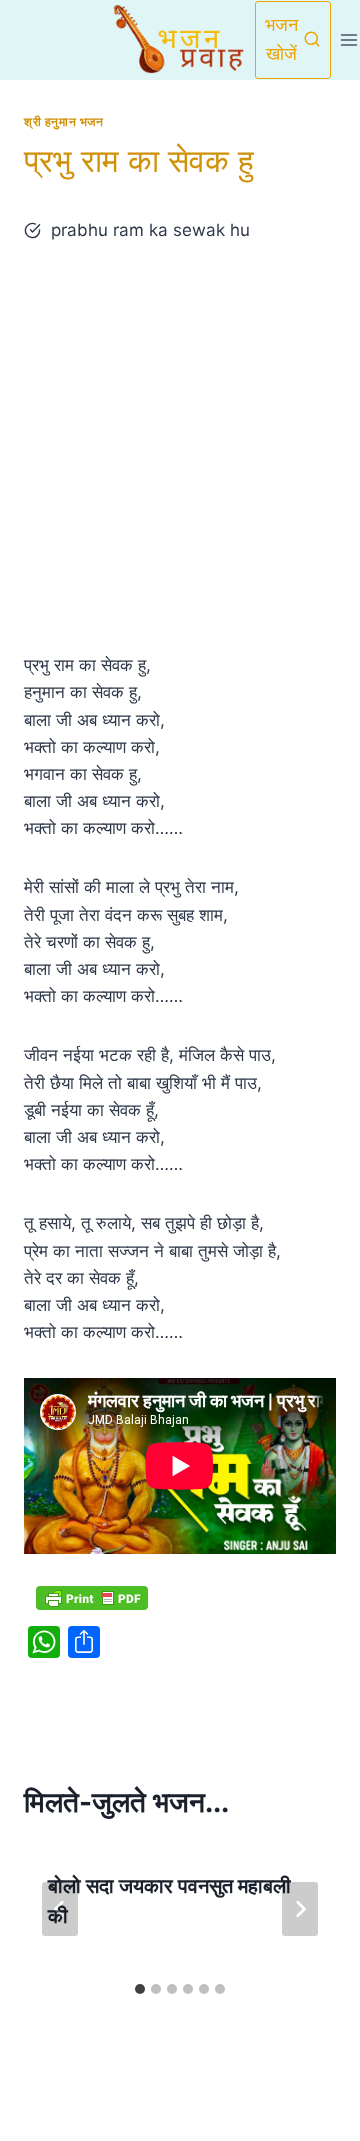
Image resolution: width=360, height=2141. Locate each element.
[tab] (140, 1989)
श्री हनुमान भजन (64, 121)
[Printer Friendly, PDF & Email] (92, 1598)
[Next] (300, 1909)
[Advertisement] (180, 448)
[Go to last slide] (60, 1909)
